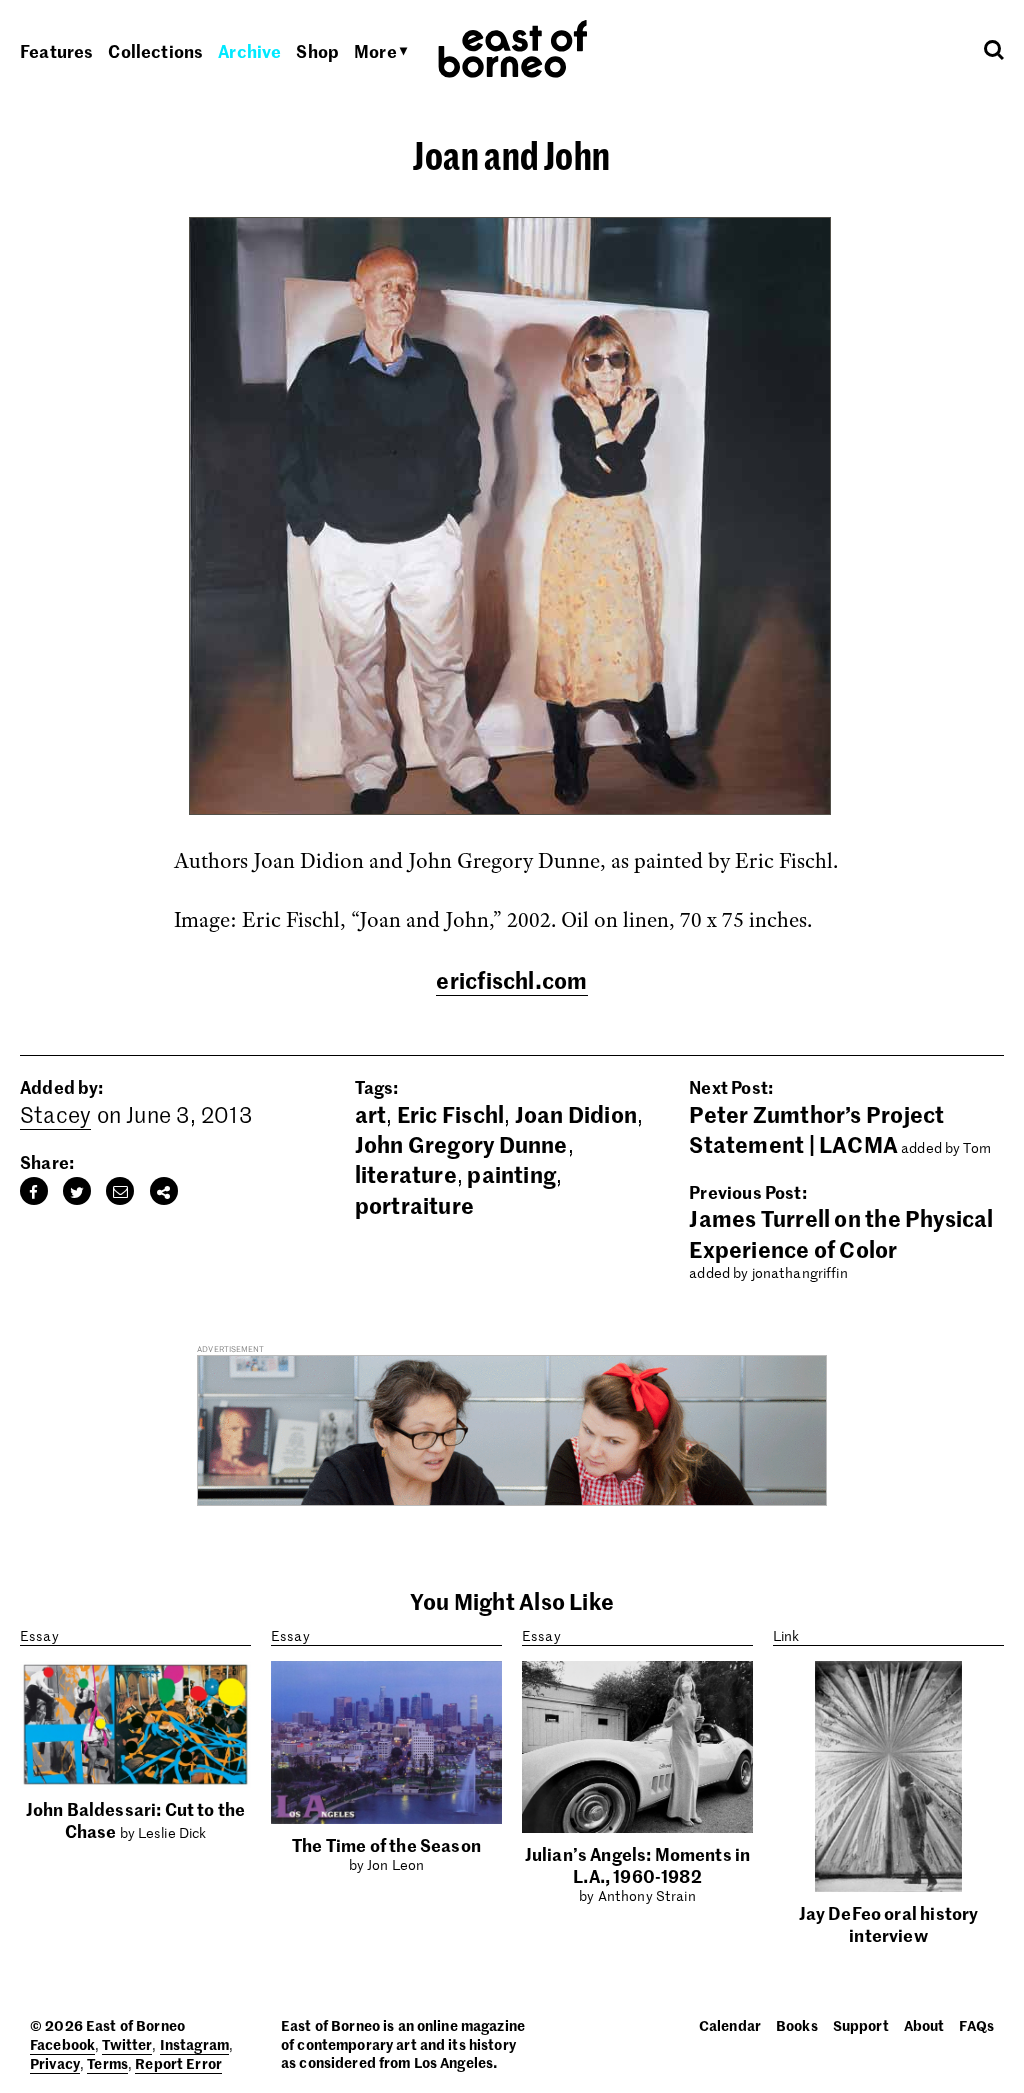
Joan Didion (576, 1114)
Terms (107, 2063)
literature (406, 1174)
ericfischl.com (511, 980)
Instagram (194, 2044)
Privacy (55, 2063)
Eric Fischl (450, 1114)
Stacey (55, 1114)
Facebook (62, 2044)
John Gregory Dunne (461, 1144)
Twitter (127, 2044)
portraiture (414, 1205)
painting (511, 1174)
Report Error (178, 2063)
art (371, 1114)
